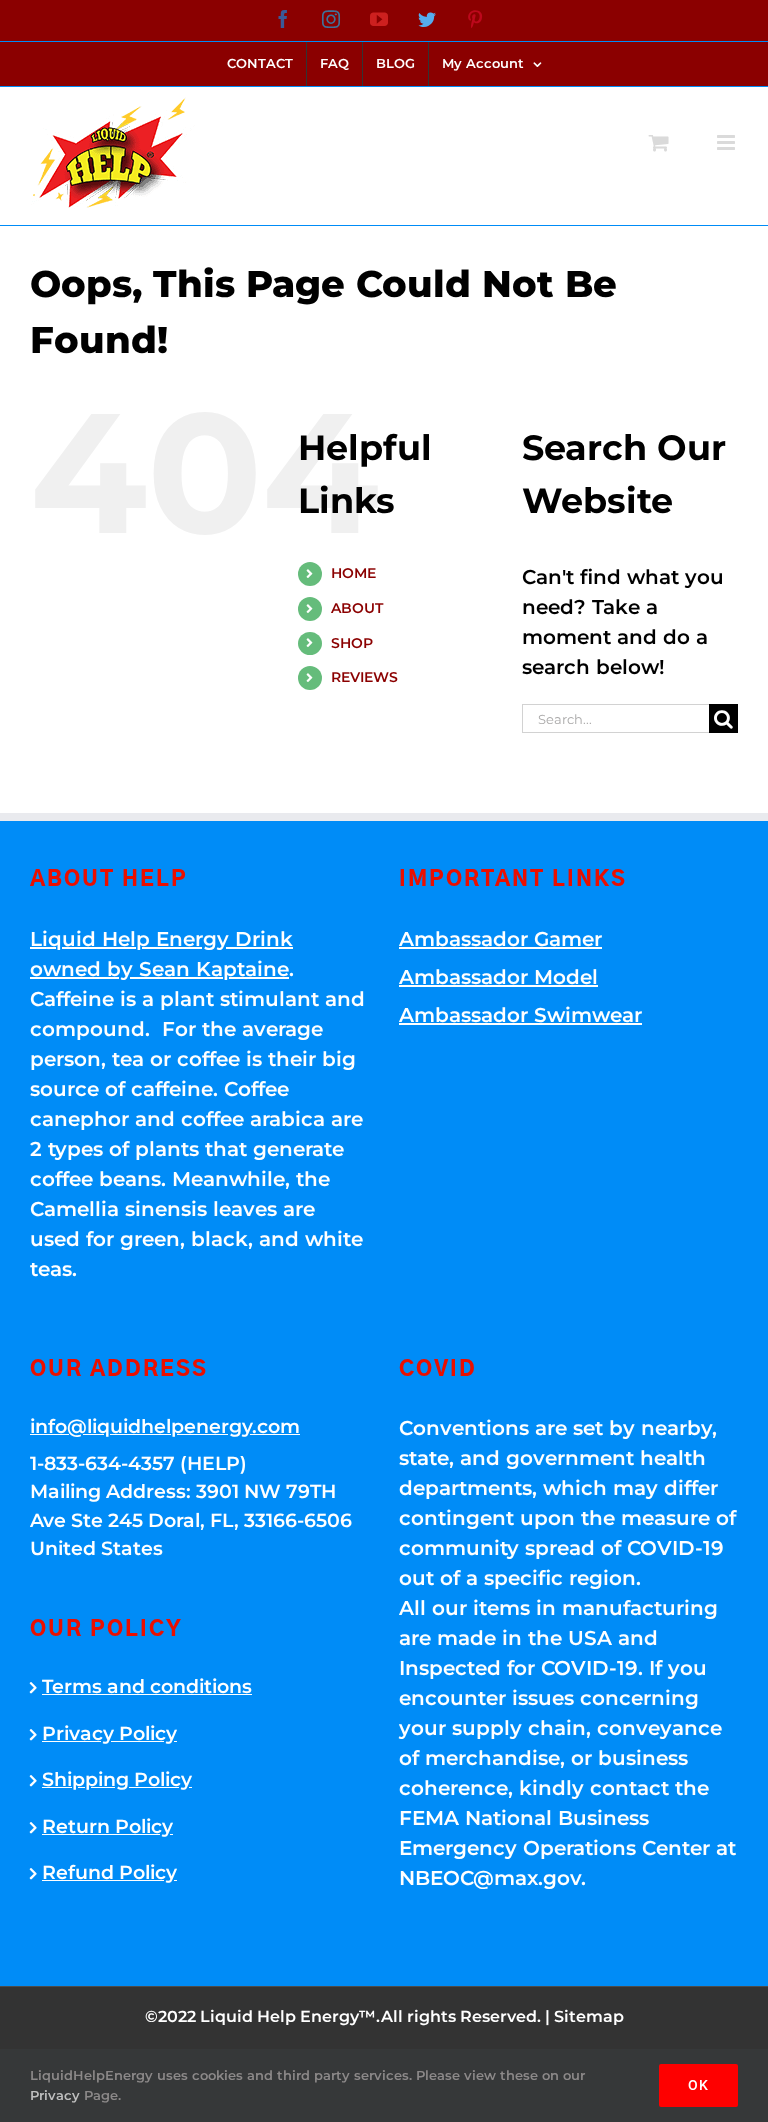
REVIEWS (364, 677)
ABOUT (357, 608)
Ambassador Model (498, 977)
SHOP (352, 643)
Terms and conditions (147, 1686)
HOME (353, 573)
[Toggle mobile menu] (727, 142)
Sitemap (589, 2016)
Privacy (55, 2095)
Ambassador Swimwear (520, 1015)
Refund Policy (109, 1872)
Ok (698, 2085)
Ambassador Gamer (500, 939)
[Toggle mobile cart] (659, 142)
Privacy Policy (109, 1733)
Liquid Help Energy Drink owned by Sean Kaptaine (161, 954)
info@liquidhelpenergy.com (165, 1426)
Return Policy (107, 1826)
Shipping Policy (117, 1779)
